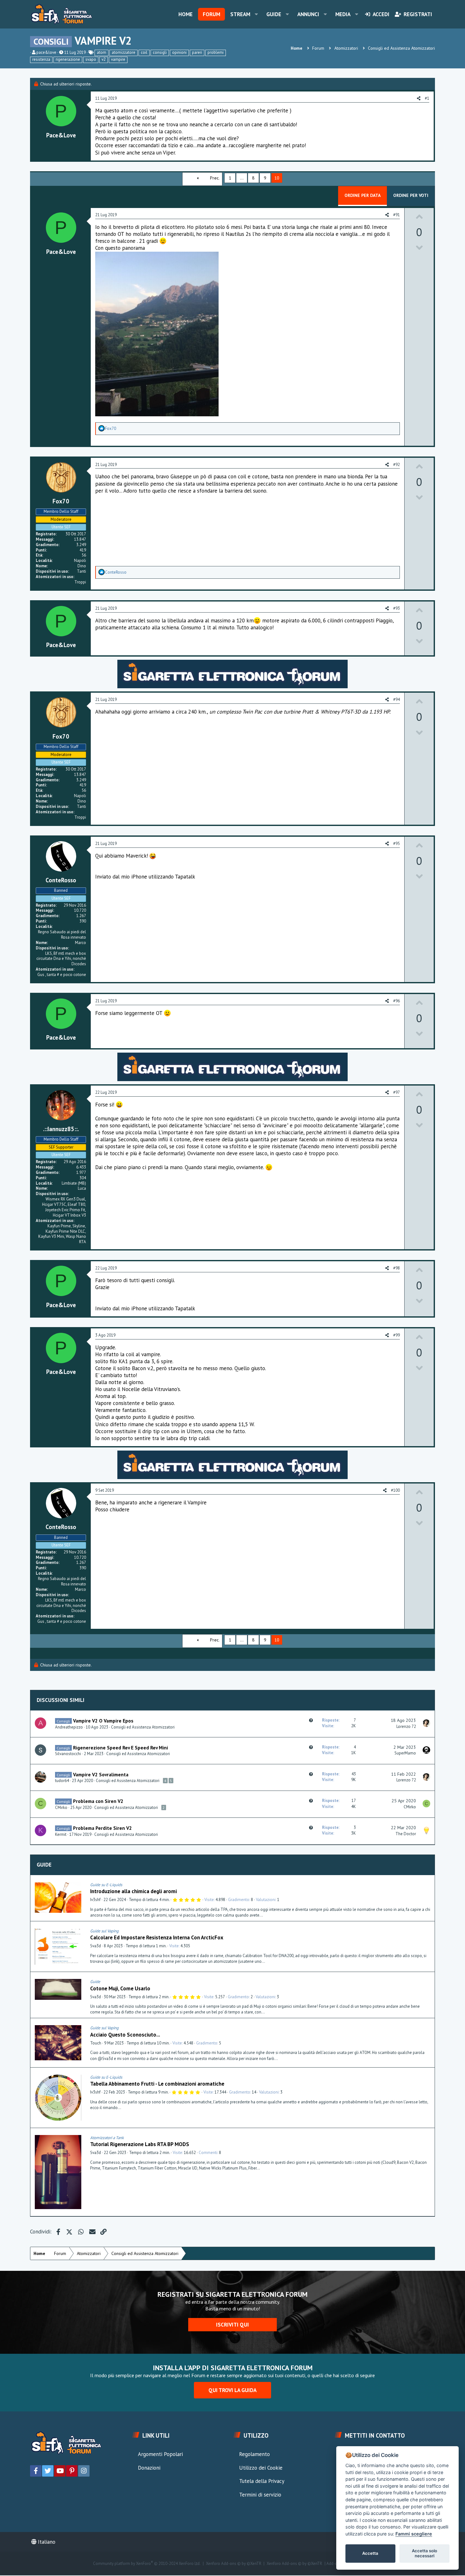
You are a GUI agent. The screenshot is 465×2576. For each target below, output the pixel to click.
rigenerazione (68, 59)
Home (186, 14)
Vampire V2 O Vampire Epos (103, 1721)
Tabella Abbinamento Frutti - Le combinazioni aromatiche (157, 2084)
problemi (216, 52)
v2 (104, 59)
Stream (240, 14)
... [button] (242, 178)
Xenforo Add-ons (234, 2564)
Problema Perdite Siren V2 (102, 1828)
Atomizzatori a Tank (107, 2138)
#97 (397, 1092)
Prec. (215, 178)
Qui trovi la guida (232, 2390)
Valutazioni (266, 1900)
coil (144, 52)
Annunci (308, 14)
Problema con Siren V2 (98, 1801)
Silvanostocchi (68, 1754)
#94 (397, 699)
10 (277, 178)
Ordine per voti (411, 195)
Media (343, 14)
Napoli (80, 561)
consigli (160, 52)
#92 (397, 465)
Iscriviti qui (232, 2325)
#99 (397, 1335)
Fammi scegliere (414, 2534)
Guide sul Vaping (104, 1931)
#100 (395, 1490)
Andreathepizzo (69, 1727)
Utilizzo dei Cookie (261, 2468)
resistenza (41, 59)
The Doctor (406, 1834)
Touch (96, 2043)
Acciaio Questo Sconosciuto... (125, 2035)
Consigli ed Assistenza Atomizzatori (143, 1727)
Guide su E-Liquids (106, 1885)
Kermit (61, 1834)
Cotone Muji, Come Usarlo (120, 1988)
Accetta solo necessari (425, 2553)
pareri (197, 52)
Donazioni (149, 2468)
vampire (118, 59)
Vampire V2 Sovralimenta (101, 1774)
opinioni (179, 52)
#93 (397, 608)
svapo (91, 59)
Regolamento (254, 2454)
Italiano (46, 2542)
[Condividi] (428, 1885)
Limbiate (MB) (74, 1183)
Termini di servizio (260, 2495)
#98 (397, 1268)
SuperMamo (405, 1753)
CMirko (61, 1808)
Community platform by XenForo (147, 2564)
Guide (274, 14)
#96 (397, 1001)
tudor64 (62, 1781)
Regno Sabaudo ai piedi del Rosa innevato (62, 935)
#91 (397, 215)
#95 (397, 844)
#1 (427, 98)
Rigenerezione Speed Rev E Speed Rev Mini (121, 1748)
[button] (256, 14)
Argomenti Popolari (160, 2454)
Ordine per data (363, 195)
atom (102, 52)
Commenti (208, 2153)
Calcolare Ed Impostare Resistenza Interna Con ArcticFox (157, 1937)
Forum (211, 14)
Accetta (370, 2553)
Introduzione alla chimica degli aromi (133, 1891)
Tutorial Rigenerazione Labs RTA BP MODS (140, 2144)
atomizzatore (124, 52)
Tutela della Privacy (262, 2481)
